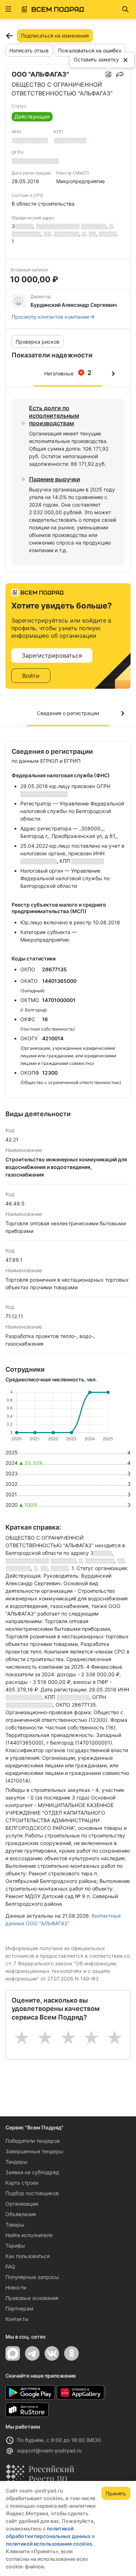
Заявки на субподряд (32, 2172)
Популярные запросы (32, 2277)
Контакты (17, 2319)
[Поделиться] (120, 74)
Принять (116, 2493)
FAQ (10, 2267)
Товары (15, 2225)
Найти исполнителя (29, 2235)
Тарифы (15, 2246)
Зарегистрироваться (52, 655)
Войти (31, 676)
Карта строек (22, 2183)
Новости (16, 2287)
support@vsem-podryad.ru (49, 2450)
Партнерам (19, 2308)
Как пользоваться (28, 2256)
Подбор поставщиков (32, 2193)
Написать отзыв (29, 50)
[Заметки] (108, 74)
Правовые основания (32, 2298)
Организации (22, 2204)
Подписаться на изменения (55, 36)
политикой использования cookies (49, 2544)
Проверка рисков (38, 342)
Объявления (21, 2214)
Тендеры (17, 2162)
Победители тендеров (33, 2141)
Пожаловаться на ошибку (90, 50)
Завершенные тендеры (34, 2151)
